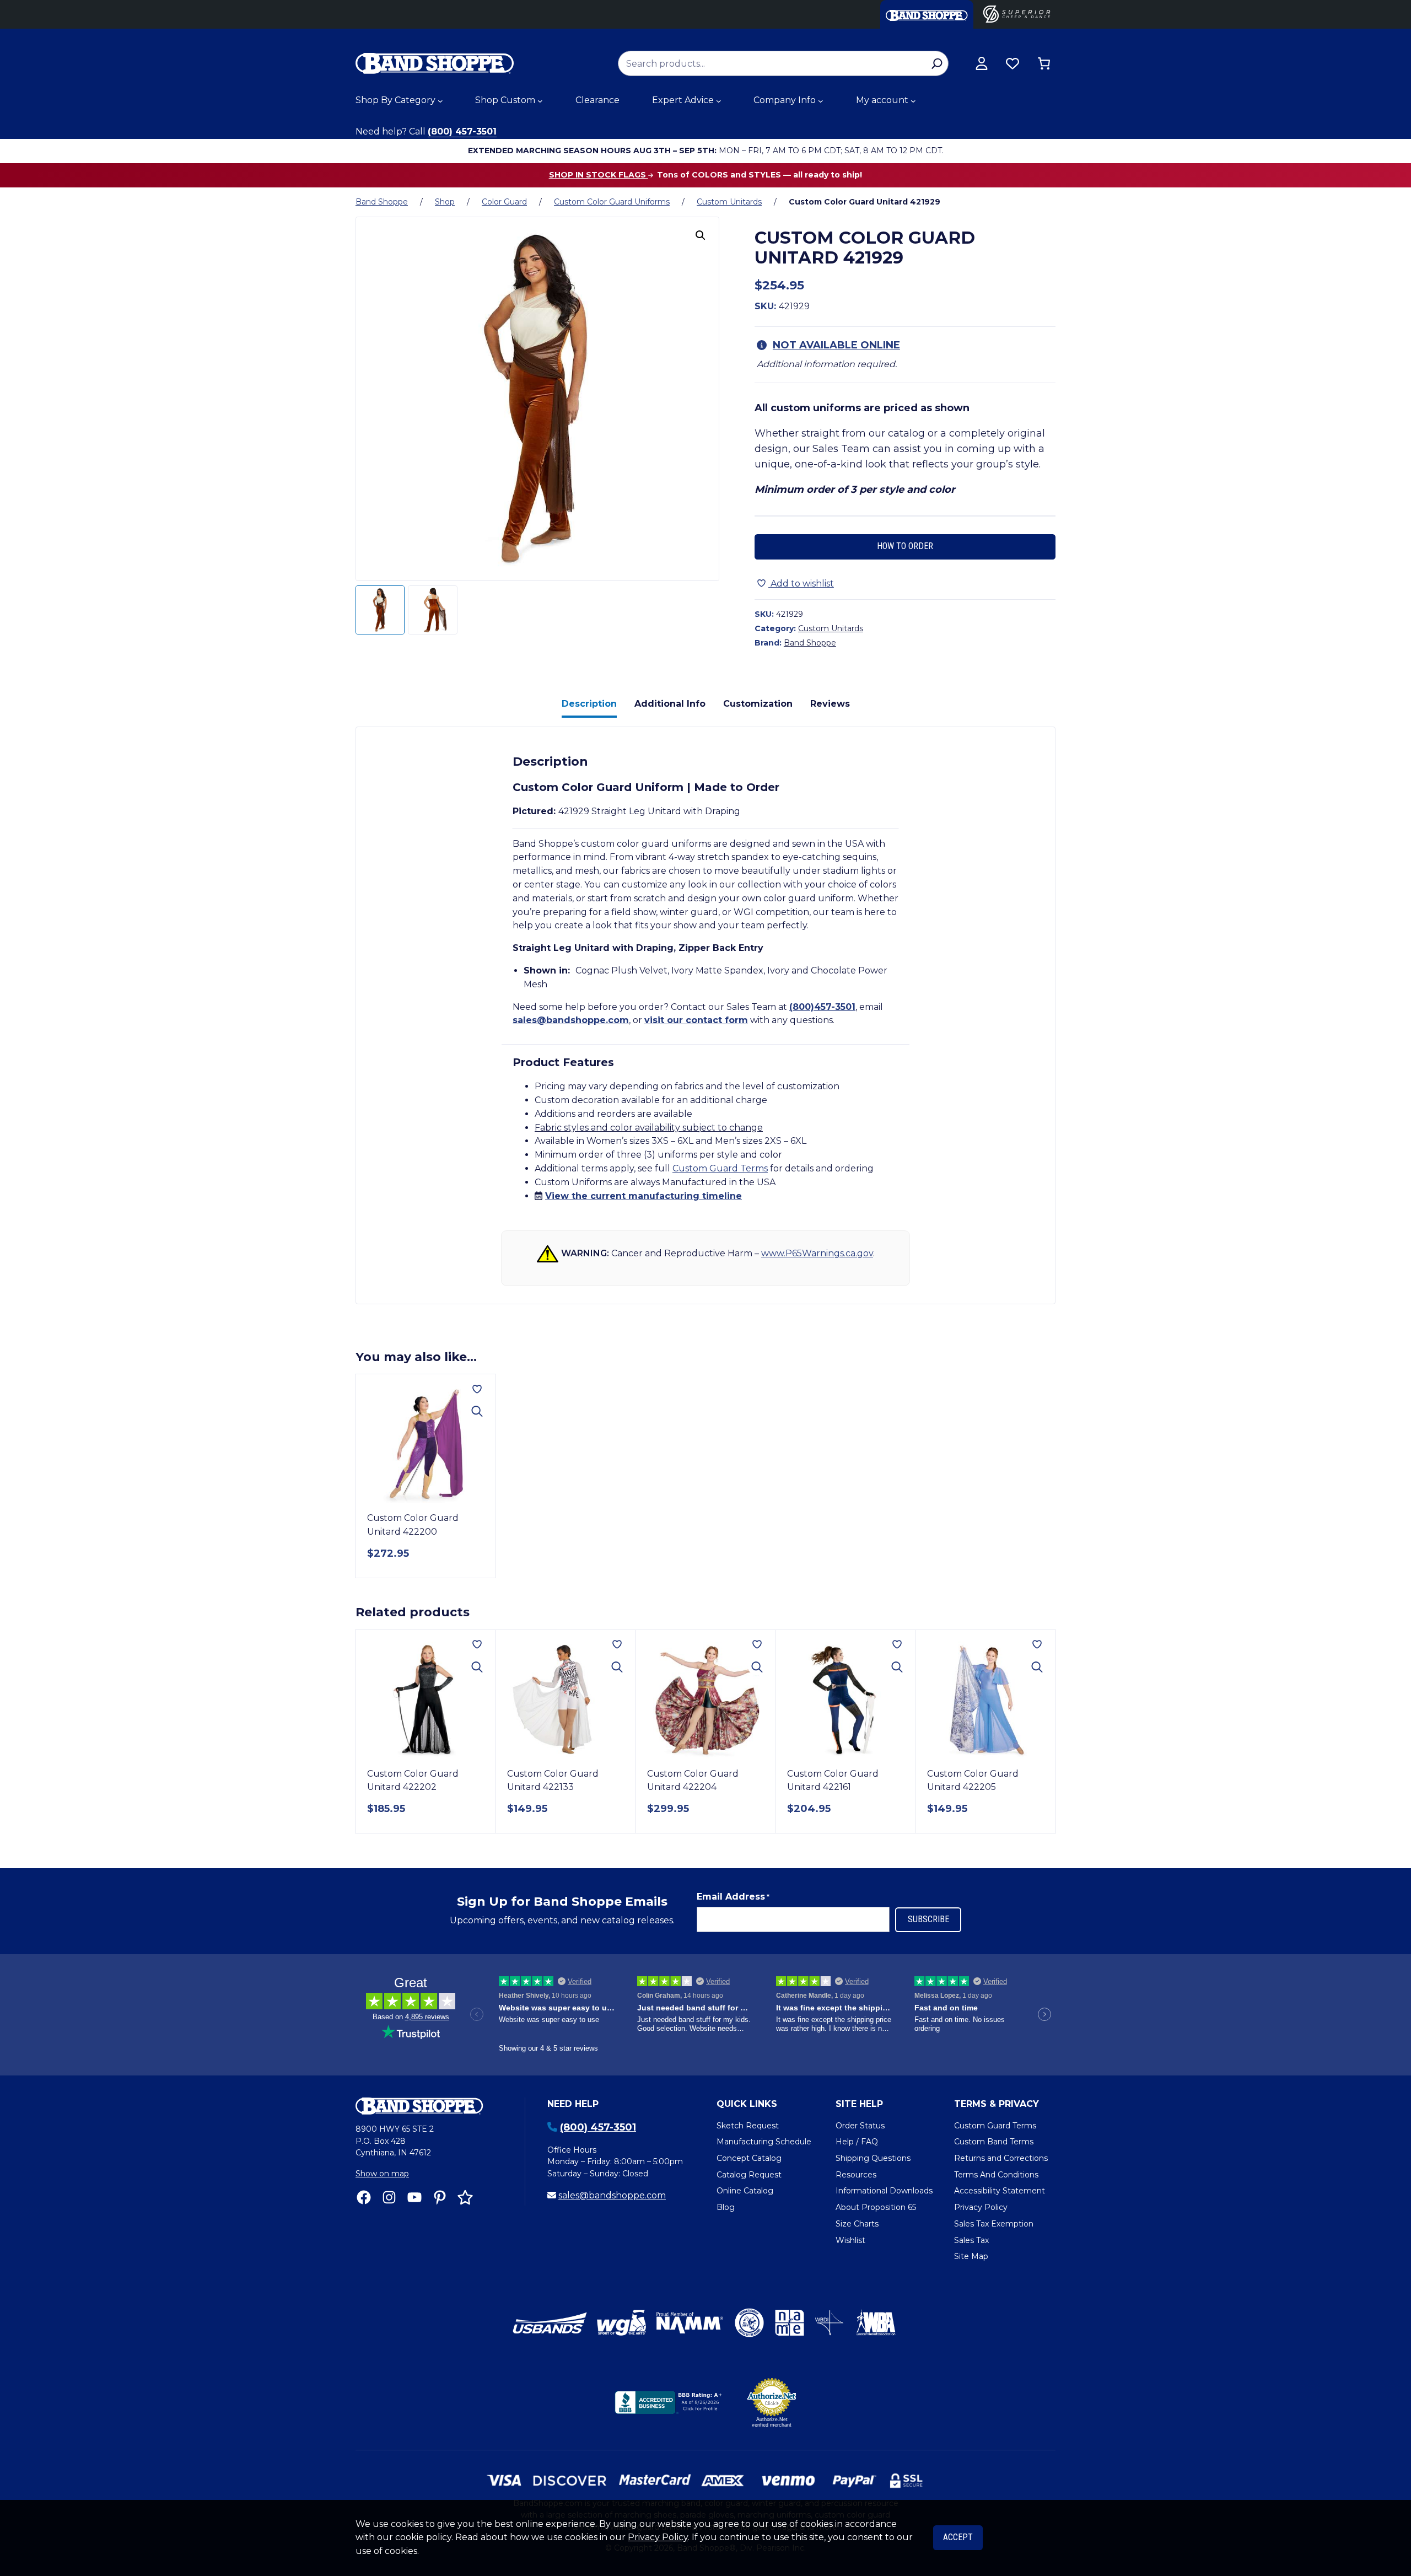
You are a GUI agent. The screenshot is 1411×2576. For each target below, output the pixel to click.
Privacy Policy (658, 2537)
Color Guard (504, 202)
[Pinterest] (440, 2197)
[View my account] (982, 63)
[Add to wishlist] (477, 1389)
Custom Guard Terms (720, 1168)
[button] (701, 235)
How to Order (905, 546)
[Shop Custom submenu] (540, 101)
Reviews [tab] (830, 704)
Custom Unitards (729, 202)
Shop (445, 202)
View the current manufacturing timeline (643, 1196)
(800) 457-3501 (462, 131)
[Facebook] (364, 2197)
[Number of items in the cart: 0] (1044, 63)
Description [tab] (589, 704)
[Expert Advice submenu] (719, 101)
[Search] (937, 63)
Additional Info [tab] (670, 704)
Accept (958, 2537)
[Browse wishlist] (1013, 63)
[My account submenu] (913, 101)
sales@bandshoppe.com (571, 1020)
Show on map (382, 2174)
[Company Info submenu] (821, 101)
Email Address (733, 1897)
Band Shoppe (382, 202)
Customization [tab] (758, 704)
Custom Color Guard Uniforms (612, 202)
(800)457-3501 (822, 1007)
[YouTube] (414, 2197)
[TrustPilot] (465, 2197)
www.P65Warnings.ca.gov (817, 1253)
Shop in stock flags (599, 175)
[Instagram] (389, 2197)
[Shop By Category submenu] (440, 101)
